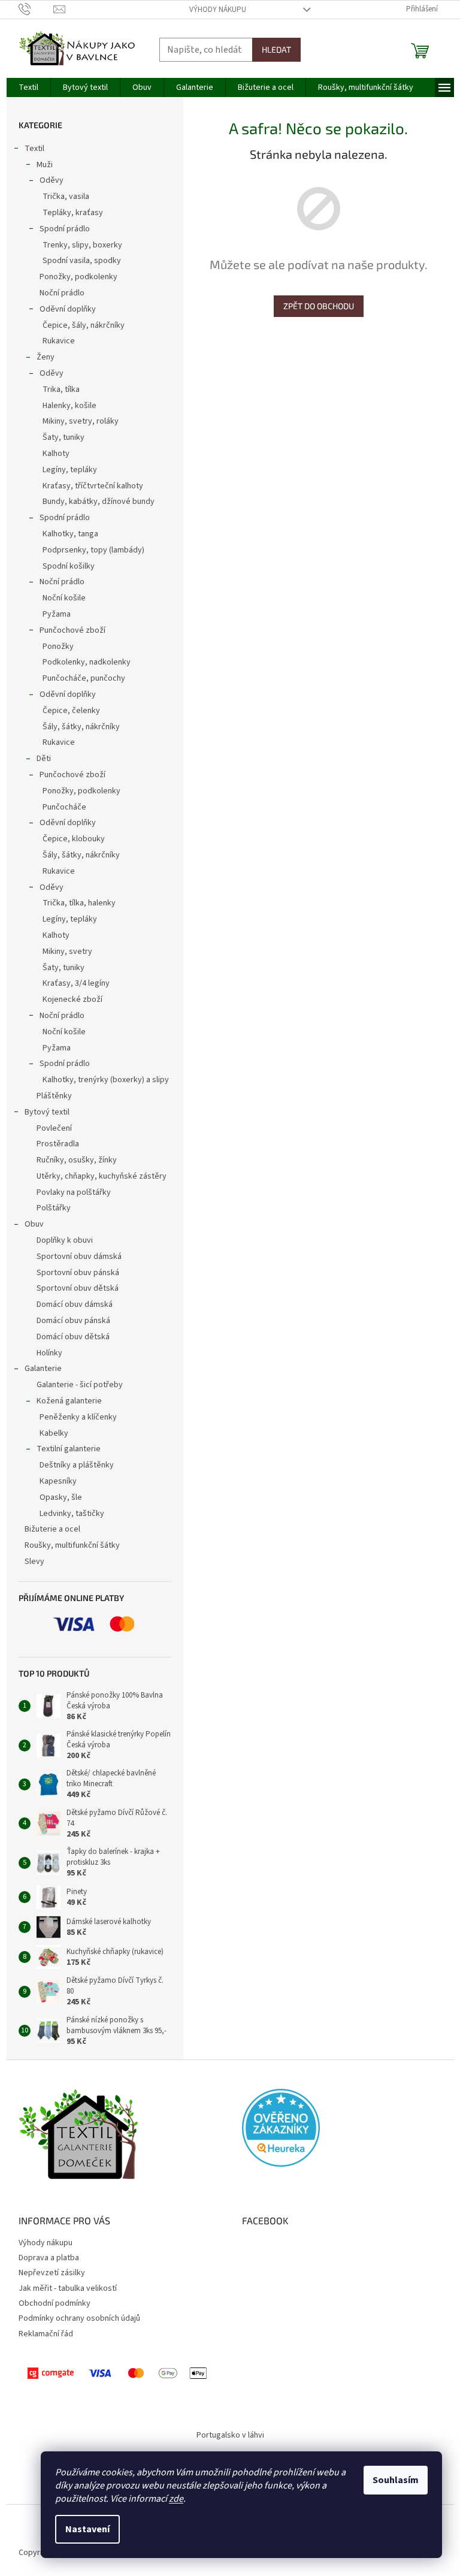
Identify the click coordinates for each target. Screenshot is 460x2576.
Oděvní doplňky (68, 309)
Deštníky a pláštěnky (77, 1465)
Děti (44, 759)
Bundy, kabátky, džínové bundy (99, 502)
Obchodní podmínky (55, 2303)
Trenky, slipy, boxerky (82, 245)
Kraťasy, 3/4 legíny (76, 983)
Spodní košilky (69, 566)
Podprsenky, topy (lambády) (93, 550)
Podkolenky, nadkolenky (87, 662)
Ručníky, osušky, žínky (77, 1160)
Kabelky (54, 1433)
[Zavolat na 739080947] (36, 9)
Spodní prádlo (65, 229)
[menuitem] (28, 87)
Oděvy (52, 180)
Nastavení (87, 2529)
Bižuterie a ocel (52, 1529)
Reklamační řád (46, 2334)
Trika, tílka (61, 389)
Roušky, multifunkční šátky (72, 1545)
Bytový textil (47, 1112)
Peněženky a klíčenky (78, 1417)
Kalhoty (56, 454)
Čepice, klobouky (74, 839)
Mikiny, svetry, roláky (81, 421)
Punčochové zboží (72, 630)
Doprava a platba (49, 2258)
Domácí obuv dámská (75, 1304)
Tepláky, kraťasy (73, 213)
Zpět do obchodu (319, 306)
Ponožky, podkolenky (78, 277)
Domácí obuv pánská (73, 1321)
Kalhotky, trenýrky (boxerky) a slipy (106, 1080)
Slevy (34, 1562)
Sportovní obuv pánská (78, 1273)
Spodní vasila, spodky (82, 261)
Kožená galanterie (69, 1401)
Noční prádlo (62, 293)
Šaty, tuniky (63, 437)
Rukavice (59, 341)
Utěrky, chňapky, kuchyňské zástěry (102, 1176)
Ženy (46, 357)
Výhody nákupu (218, 10)
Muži (45, 165)
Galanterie (43, 1369)
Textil (34, 149)
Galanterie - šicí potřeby (80, 1385)
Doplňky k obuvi (65, 1240)
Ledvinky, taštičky (72, 1514)
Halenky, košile (69, 406)
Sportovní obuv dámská (79, 1257)
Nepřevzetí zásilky (52, 2273)
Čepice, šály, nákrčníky (84, 325)
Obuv (34, 1224)
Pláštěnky (54, 1096)
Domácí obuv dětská (73, 1337)
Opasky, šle (61, 1497)
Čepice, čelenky (71, 711)
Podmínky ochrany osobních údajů (79, 2318)
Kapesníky (58, 1481)
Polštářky (54, 1208)
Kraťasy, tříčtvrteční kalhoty (93, 486)
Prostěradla (58, 1144)
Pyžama (57, 614)
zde (176, 2499)
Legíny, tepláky (70, 470)
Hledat (276, 49)
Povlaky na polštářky (74, 1192)
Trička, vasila (66, 197)
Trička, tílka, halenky (79, 903)
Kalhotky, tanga (70, 534)
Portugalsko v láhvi (230, 2435)
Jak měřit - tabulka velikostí (68, 2288)
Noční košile (64, 598)
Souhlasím (396, 2480)
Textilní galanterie (69, 1449)
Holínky (49, 1353)
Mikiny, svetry (67, 952)
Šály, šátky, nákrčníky (81, 727)
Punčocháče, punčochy (84, 678)
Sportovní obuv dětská (78, 1288)
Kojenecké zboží (72, 999)
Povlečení (54, 1128)
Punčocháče (64, 807)
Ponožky (58, 647)
